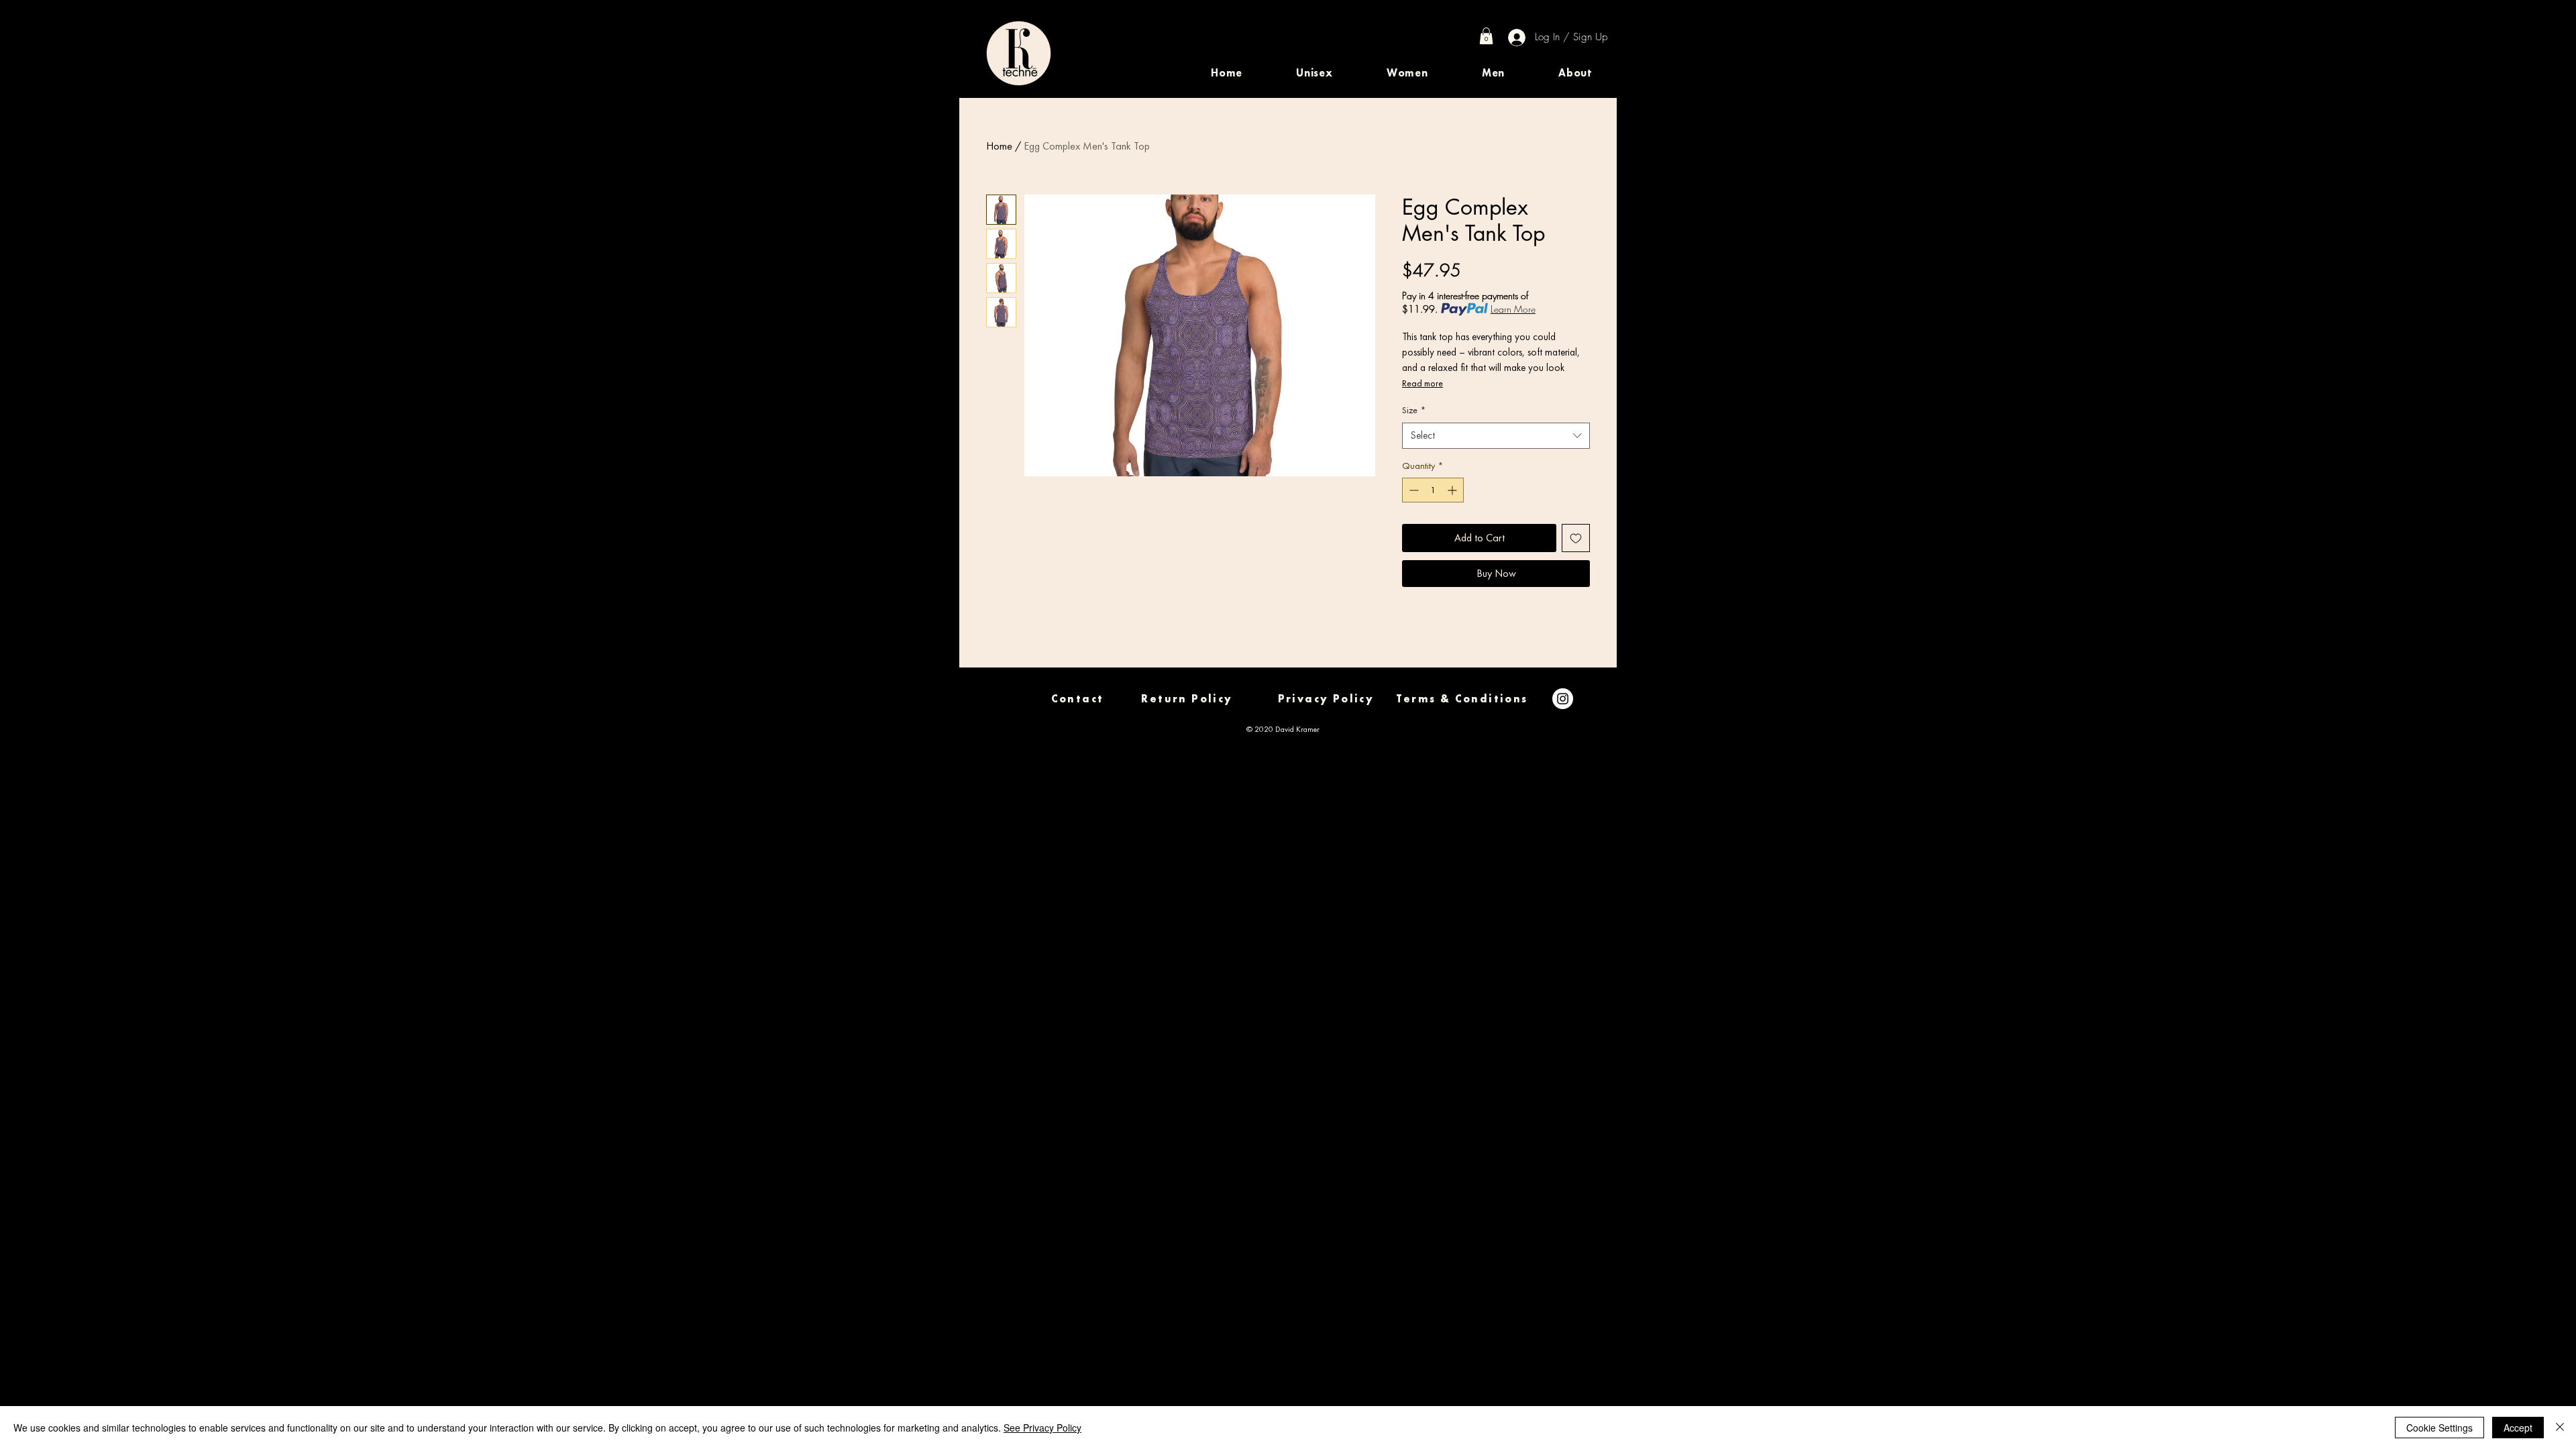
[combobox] (1496, 436)
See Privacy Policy (1042, 1428)
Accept (2518, 1428)
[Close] (2560, 1428)
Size (1414, 410)
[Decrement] (1412, 490)
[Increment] (1453, 490)
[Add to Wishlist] (1576, 538)
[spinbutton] (1433, 490)
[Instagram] (1563, 699)
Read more (1423, 383)
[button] (1314, 73)
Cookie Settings (2439, 1428)
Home (999, 146)
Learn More (1513, 309)
